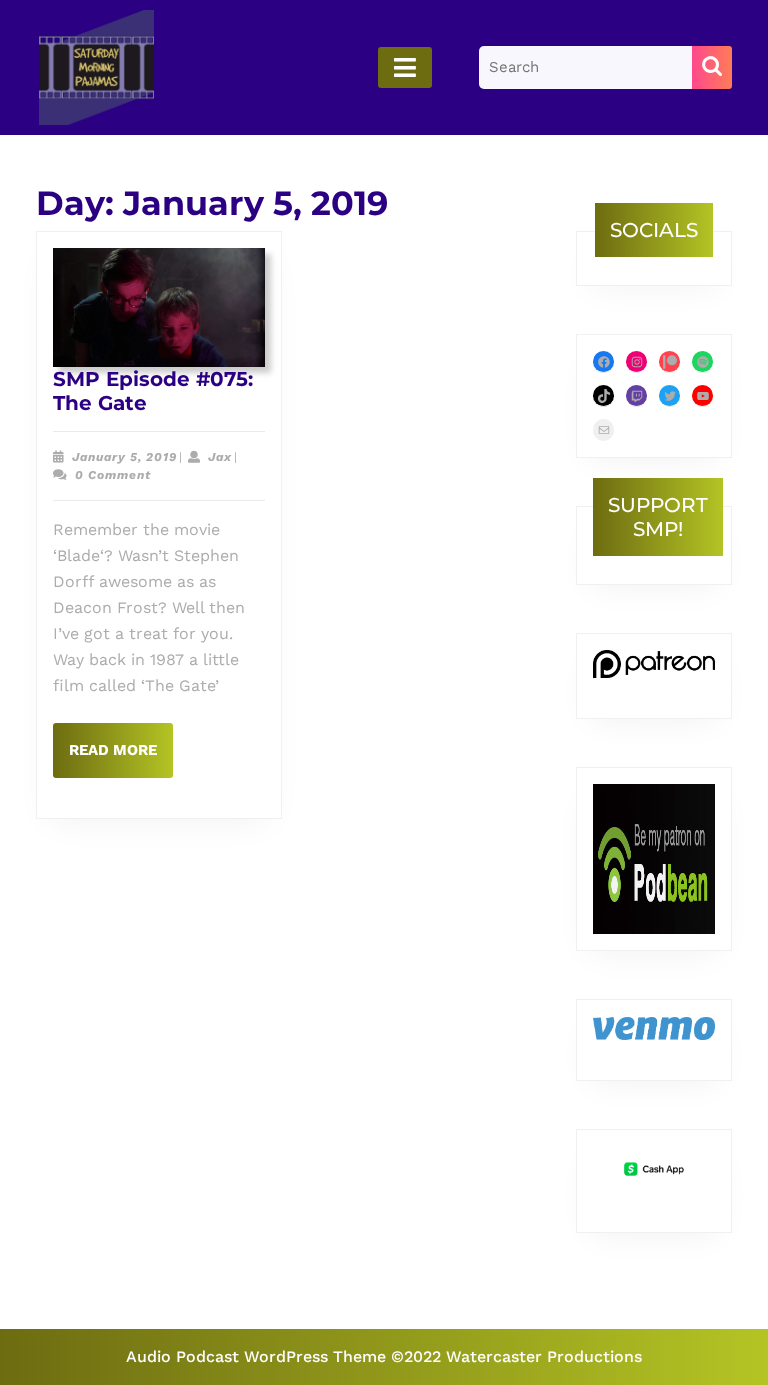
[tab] (405, 67)
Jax (220, 457)
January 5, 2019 (124, 457)
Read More (121, 759)
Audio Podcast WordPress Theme (256, 1356)
